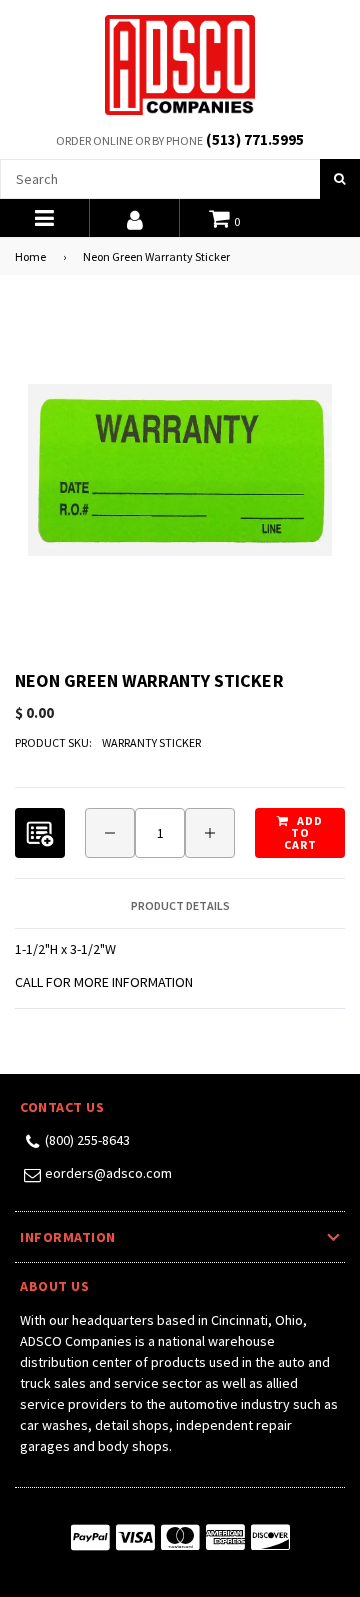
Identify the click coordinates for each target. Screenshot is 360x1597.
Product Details (180, 906)
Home (30, 256)
